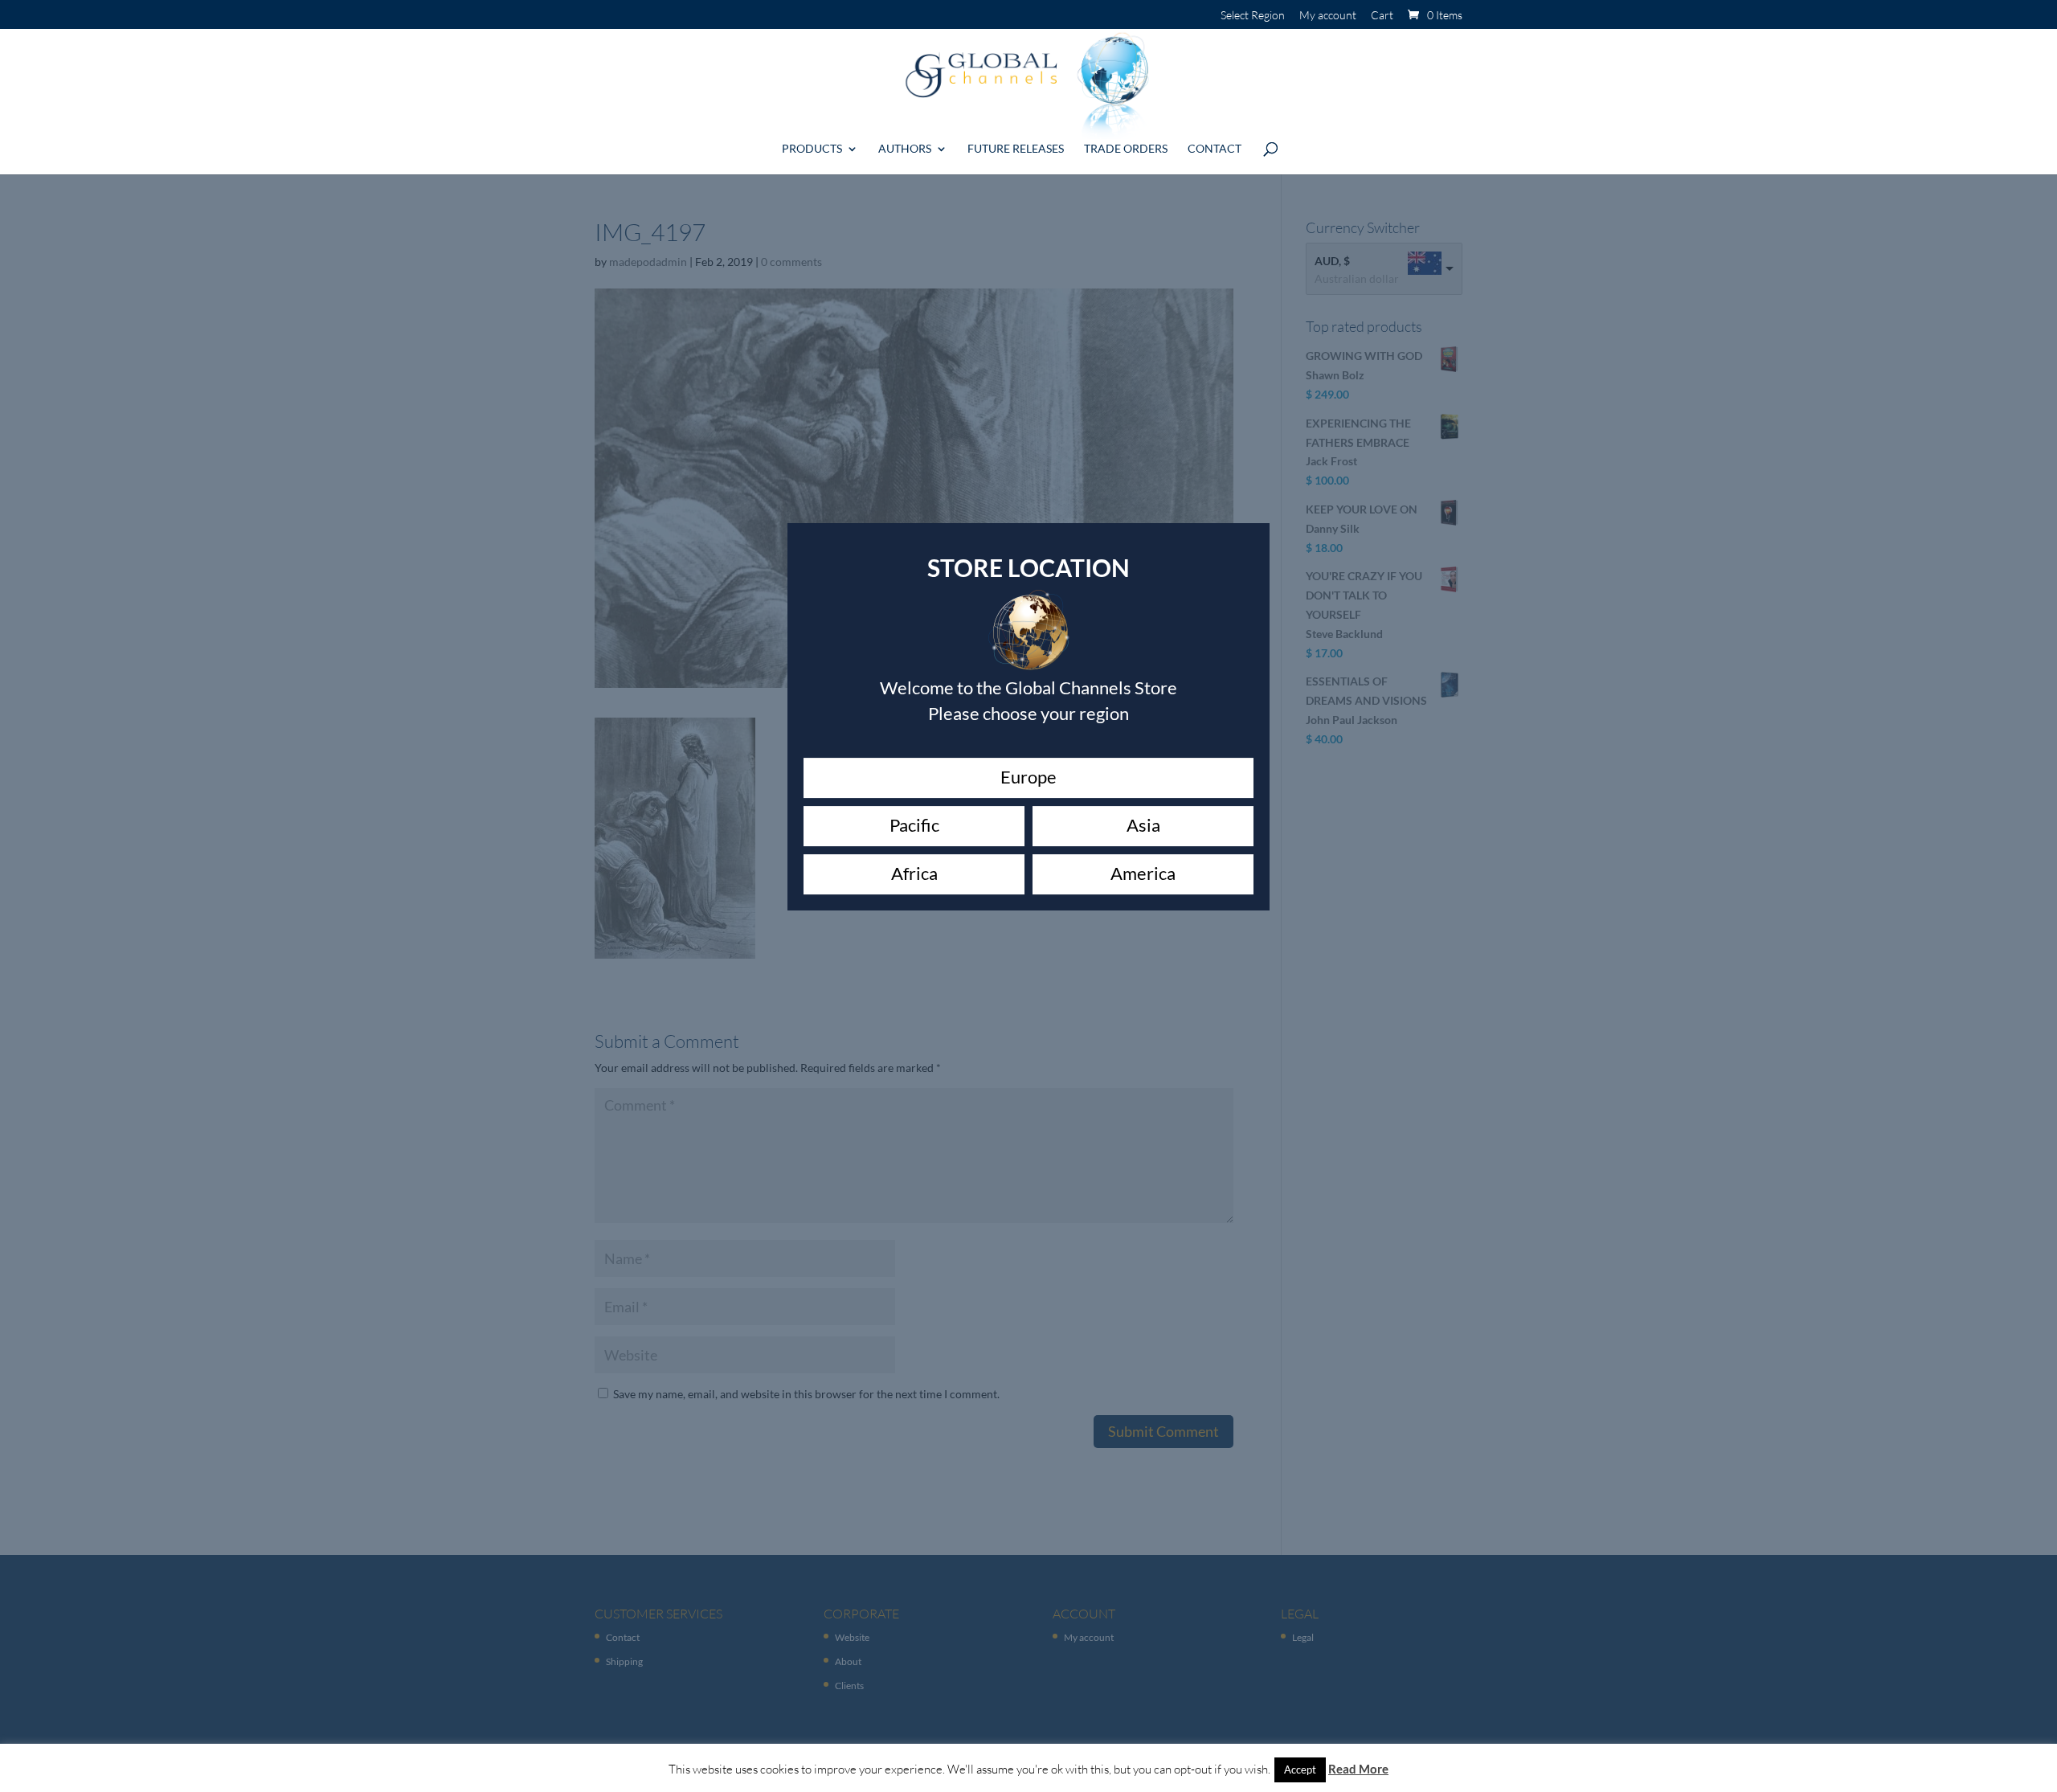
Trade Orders (1126, 149)
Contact (1215, 149)
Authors (905, 149)
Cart (1382, 16)
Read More (1358, 1769)
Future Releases (1016, 149)
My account (1328, 16)
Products (812, 149)
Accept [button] (1300, 1769)
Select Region (1253, 16)
